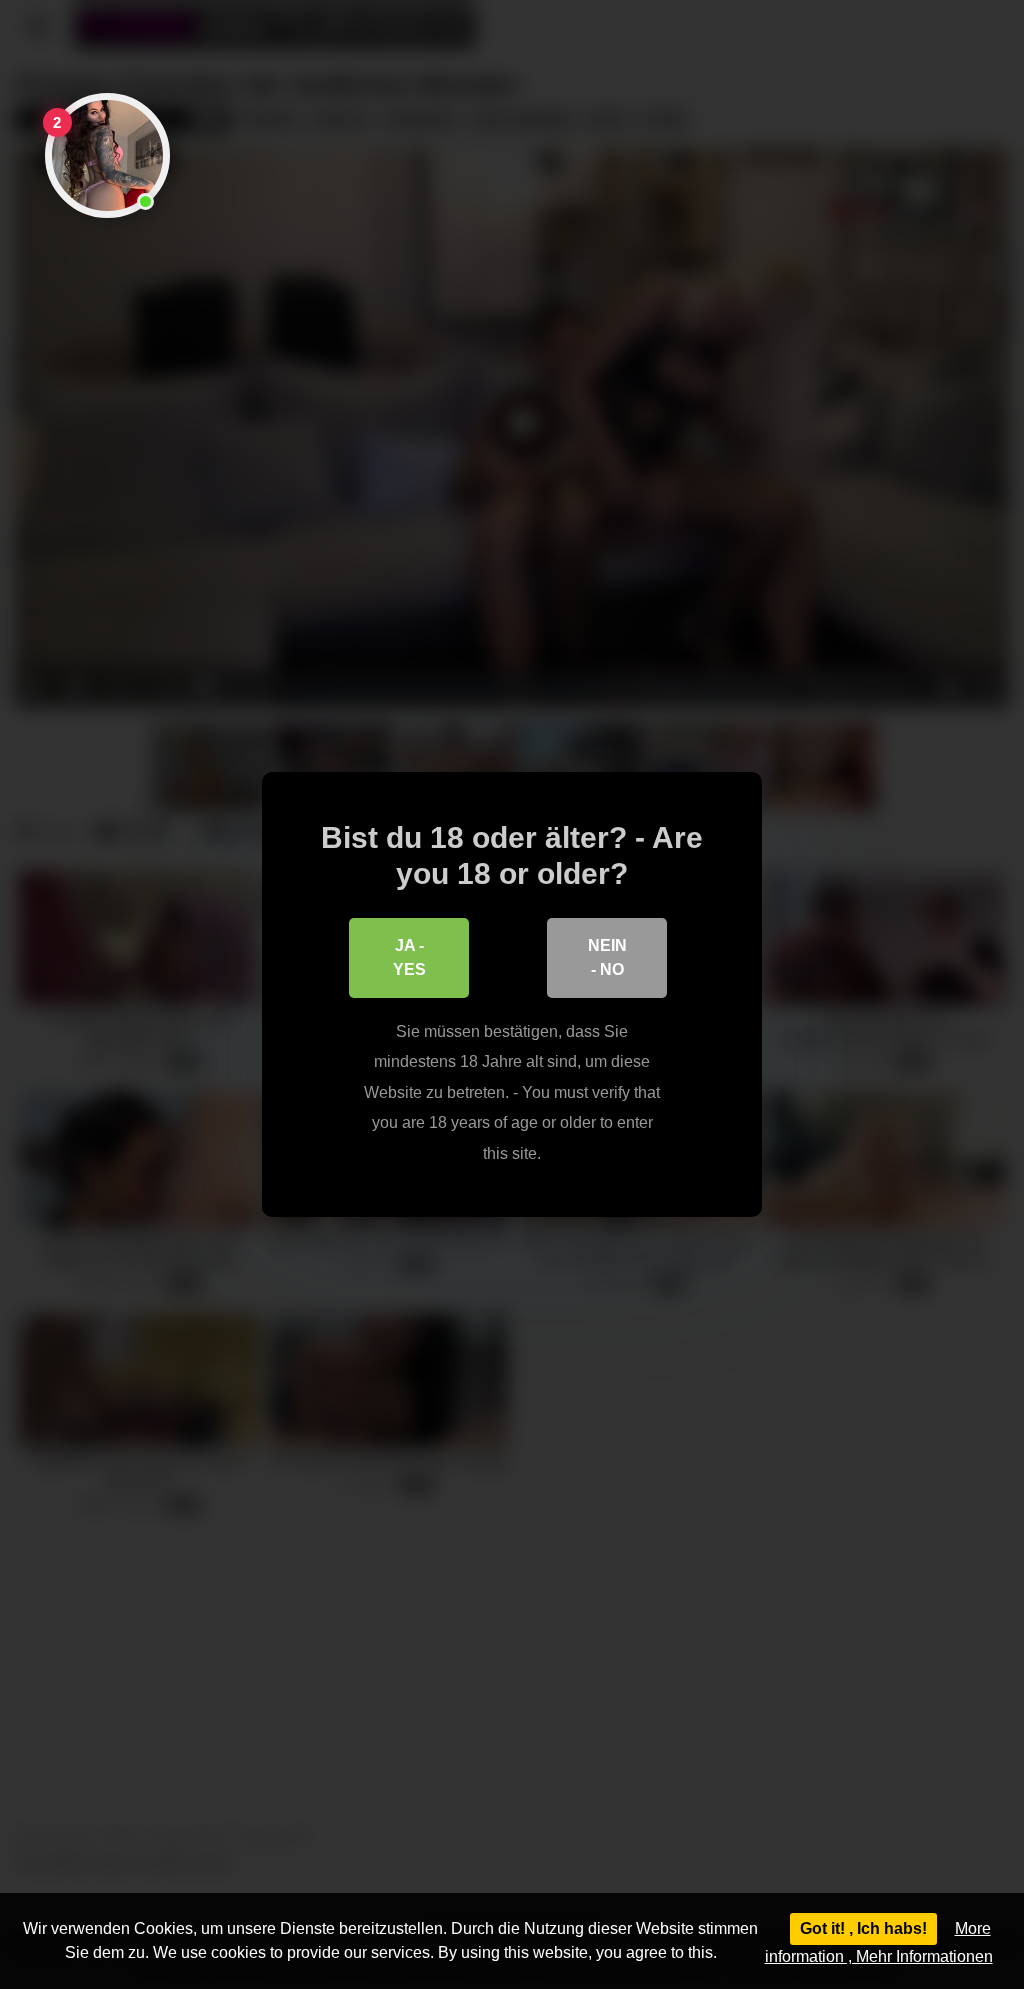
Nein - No (607, 957)
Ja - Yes (409, 957)
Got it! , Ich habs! (863, 1928)
